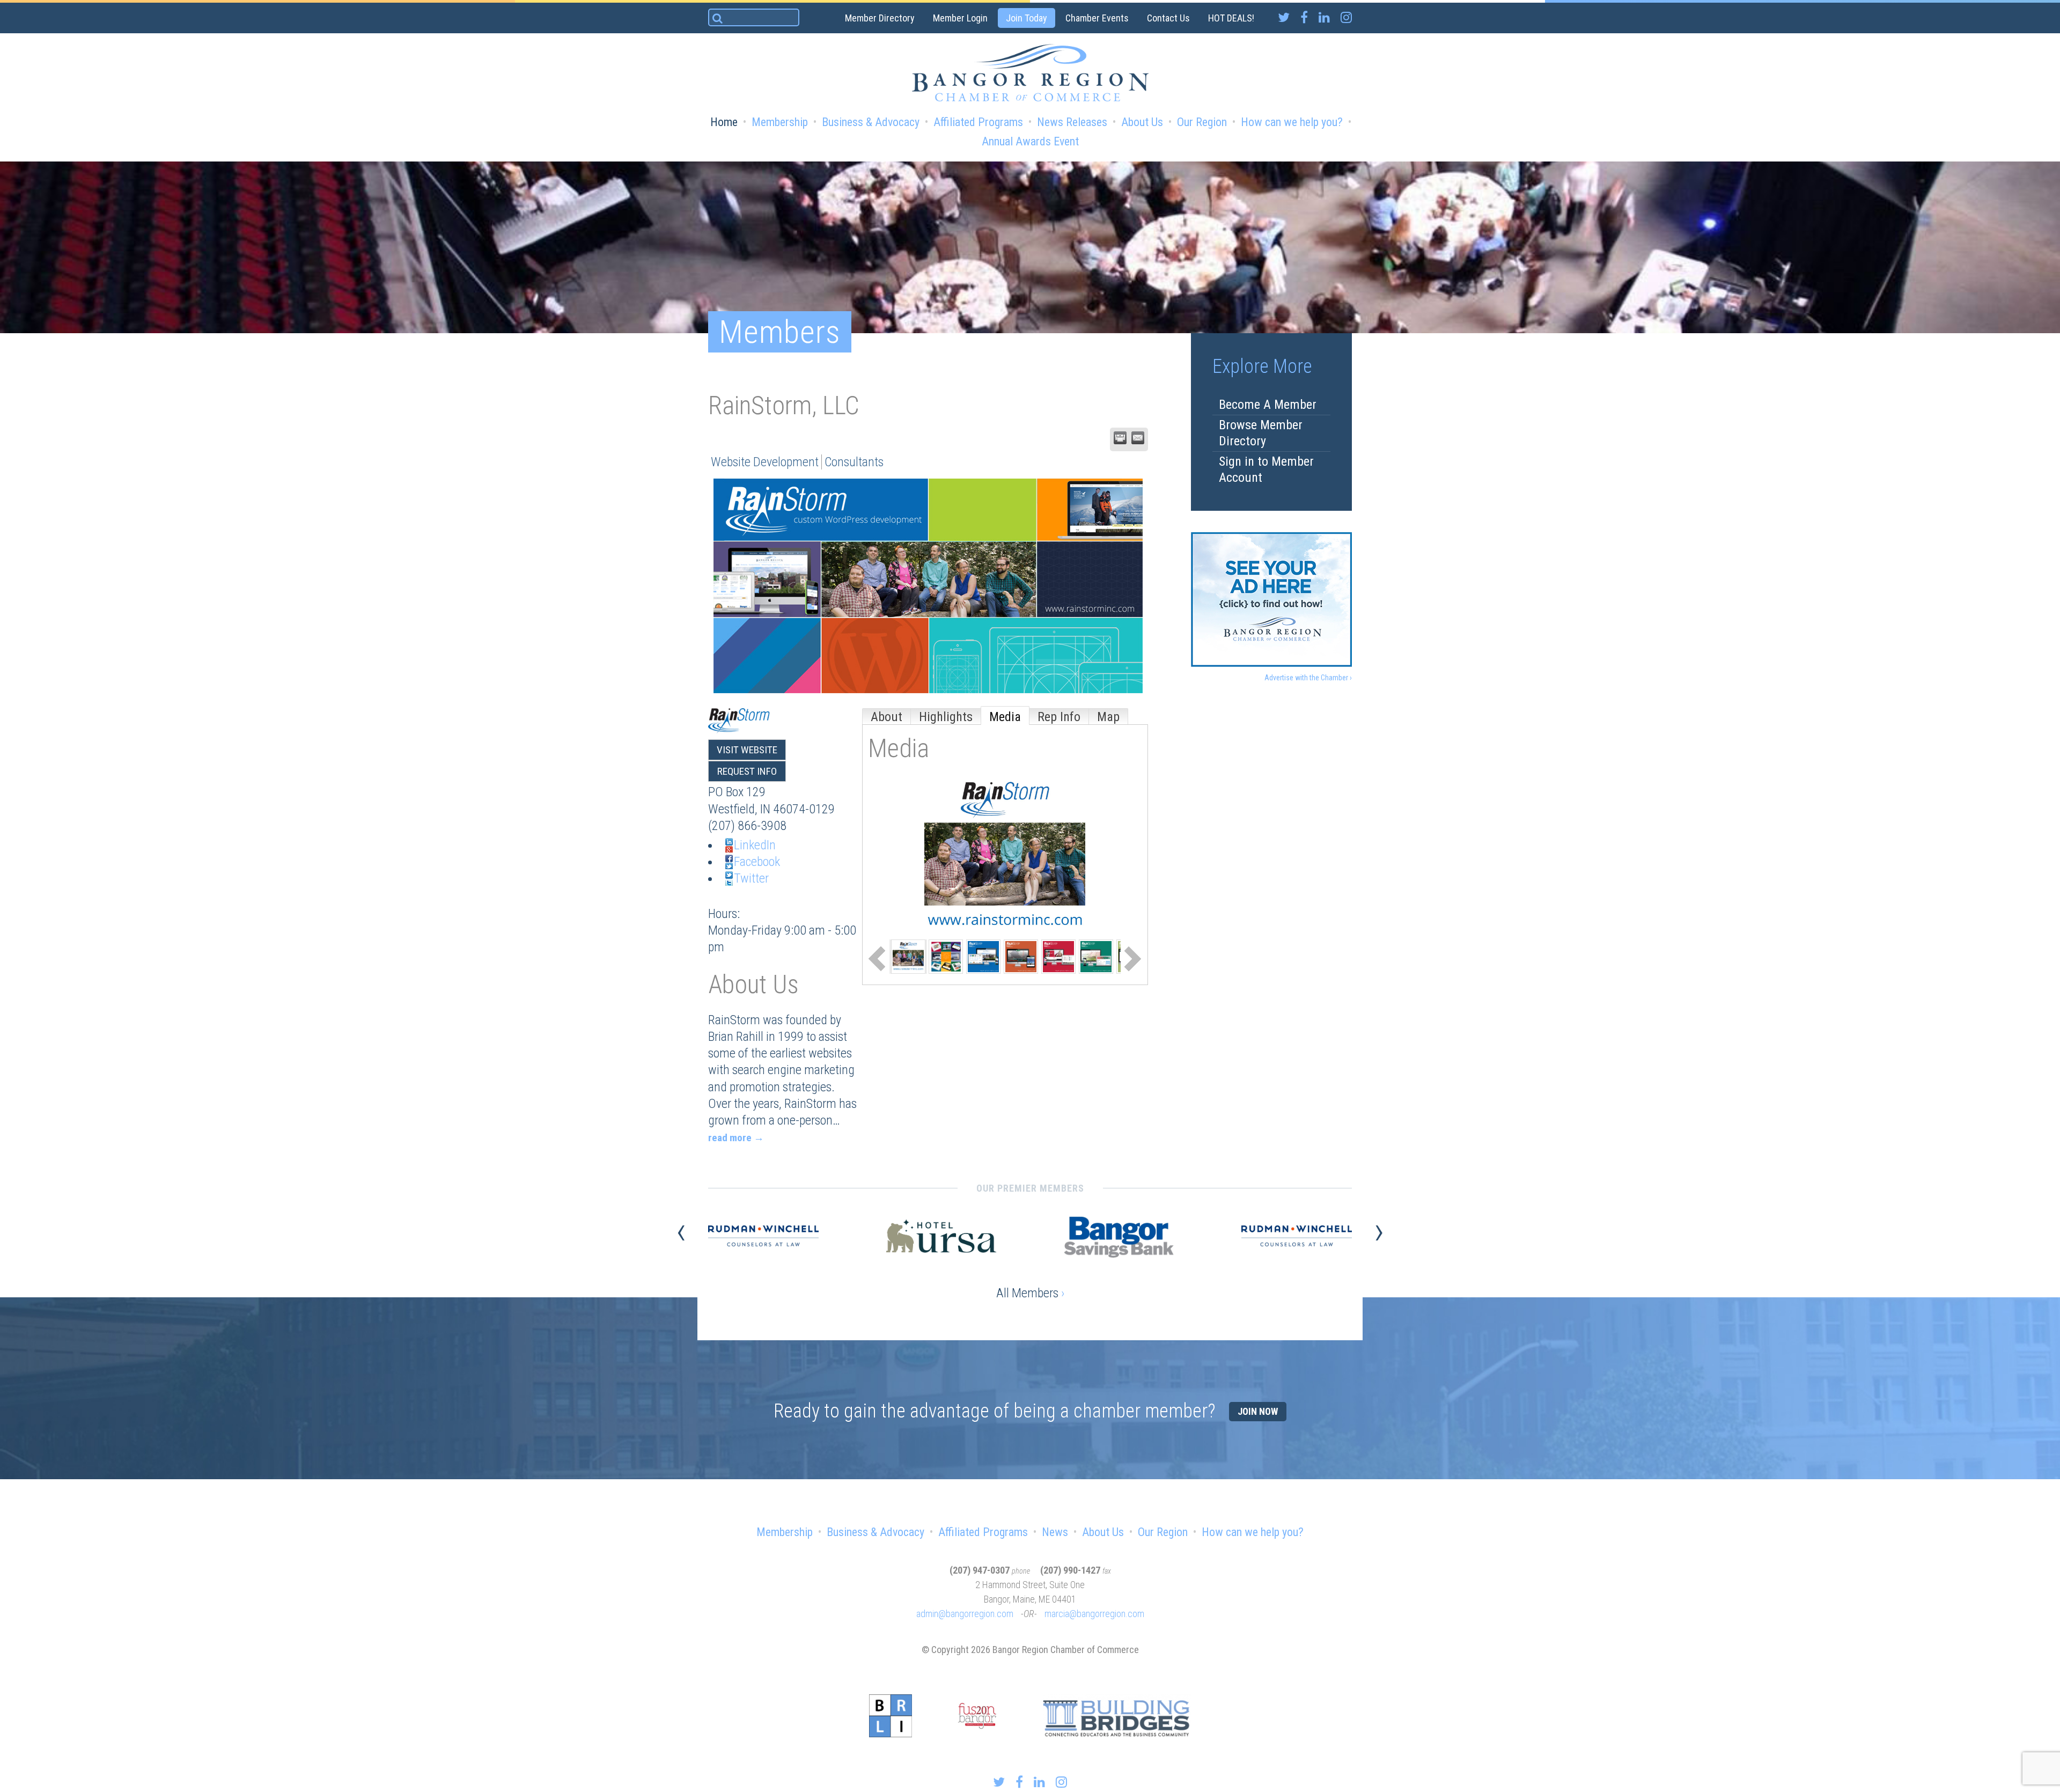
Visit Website (747, 750)
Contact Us (1168, 18)
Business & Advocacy (871, 122)
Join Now (1258, 1411)
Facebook (757, 862)
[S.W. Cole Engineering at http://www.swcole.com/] (1021, 956)
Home (724, 122)
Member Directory (880, 18)
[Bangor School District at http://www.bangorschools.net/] (1058, 956)
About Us (1142, 122)
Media (1005, 717)
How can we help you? (1292, 122)
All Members (1030, 1293)
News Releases (1072, 122)
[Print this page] (1120, 438)
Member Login (960, 18)
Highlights (946, 717)
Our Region (1202, 122)
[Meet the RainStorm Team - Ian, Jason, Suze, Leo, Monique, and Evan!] (908, 956)
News (1055, 1532)
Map (1108, 717)
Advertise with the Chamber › (1308, 678)
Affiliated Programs (978, 122)
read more (730, 1138)
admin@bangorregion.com (965, 1614)
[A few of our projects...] (946, 956)
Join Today (1027, 18)
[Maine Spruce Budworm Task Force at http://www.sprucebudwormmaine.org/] (1096, 956)
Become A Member (1268, 405)
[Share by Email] (1138, 438)
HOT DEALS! (1231, 18)
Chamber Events (1097, 18)
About (886, 717)
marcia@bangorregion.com (1094, 1614)
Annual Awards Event (1030, 141)
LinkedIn (755, 845)
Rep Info (1059, 717)
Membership (780, 122)
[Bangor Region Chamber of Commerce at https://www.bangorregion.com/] (983, 956)
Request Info (747, 771)
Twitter (751, 878)
